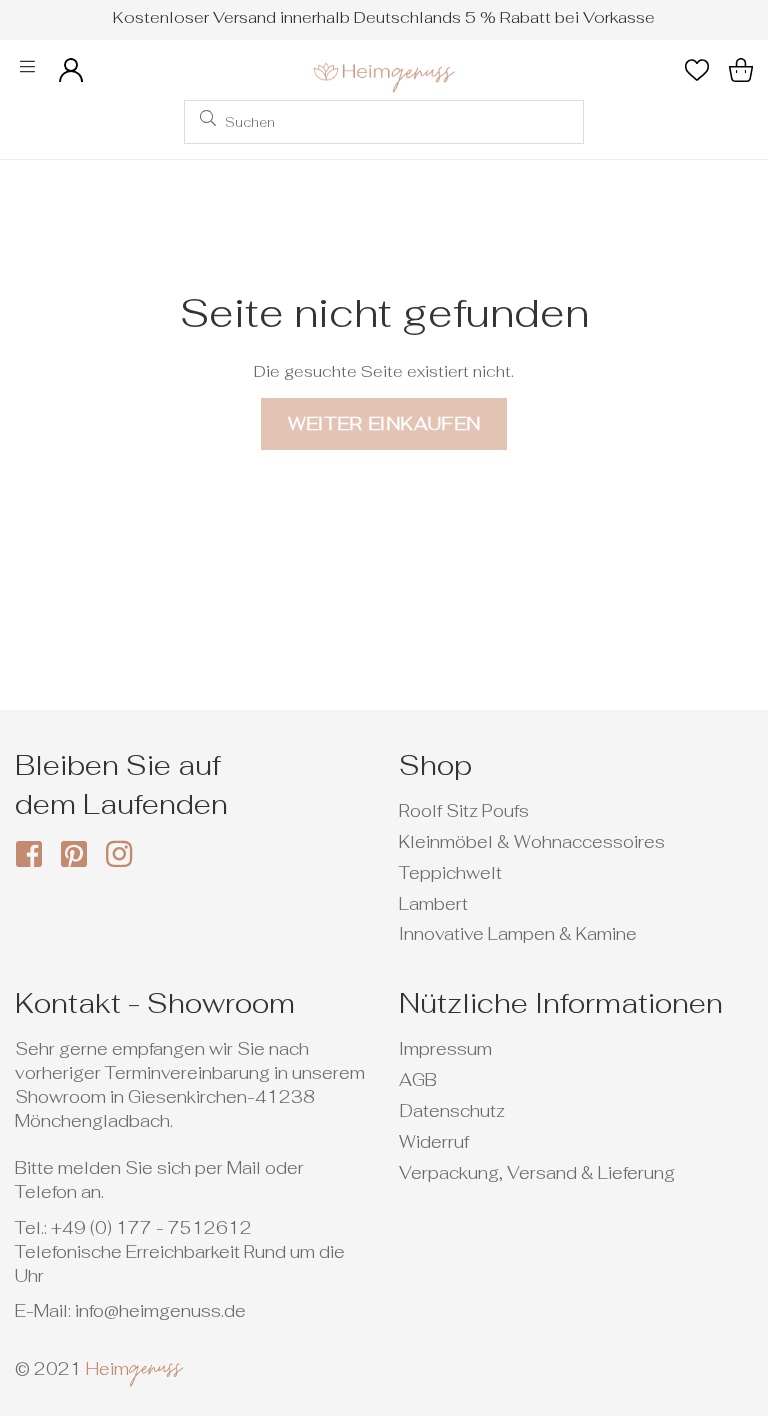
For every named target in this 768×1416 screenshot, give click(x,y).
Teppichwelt (450, 873)
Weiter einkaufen (384, 423)
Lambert (433, 904)
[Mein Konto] (71, 70)
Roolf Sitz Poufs (464, 811)
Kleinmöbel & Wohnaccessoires (532, 842)
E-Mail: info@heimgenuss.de (130, 1311)
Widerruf (434, 1142)
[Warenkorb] (741, 70)
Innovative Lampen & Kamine (518, 934)
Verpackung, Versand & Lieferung (537, 1173)
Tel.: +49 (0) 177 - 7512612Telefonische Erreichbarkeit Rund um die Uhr (180, 1252)
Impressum (445, 1049)
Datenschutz (452, 1111)
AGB (418, 1080)
